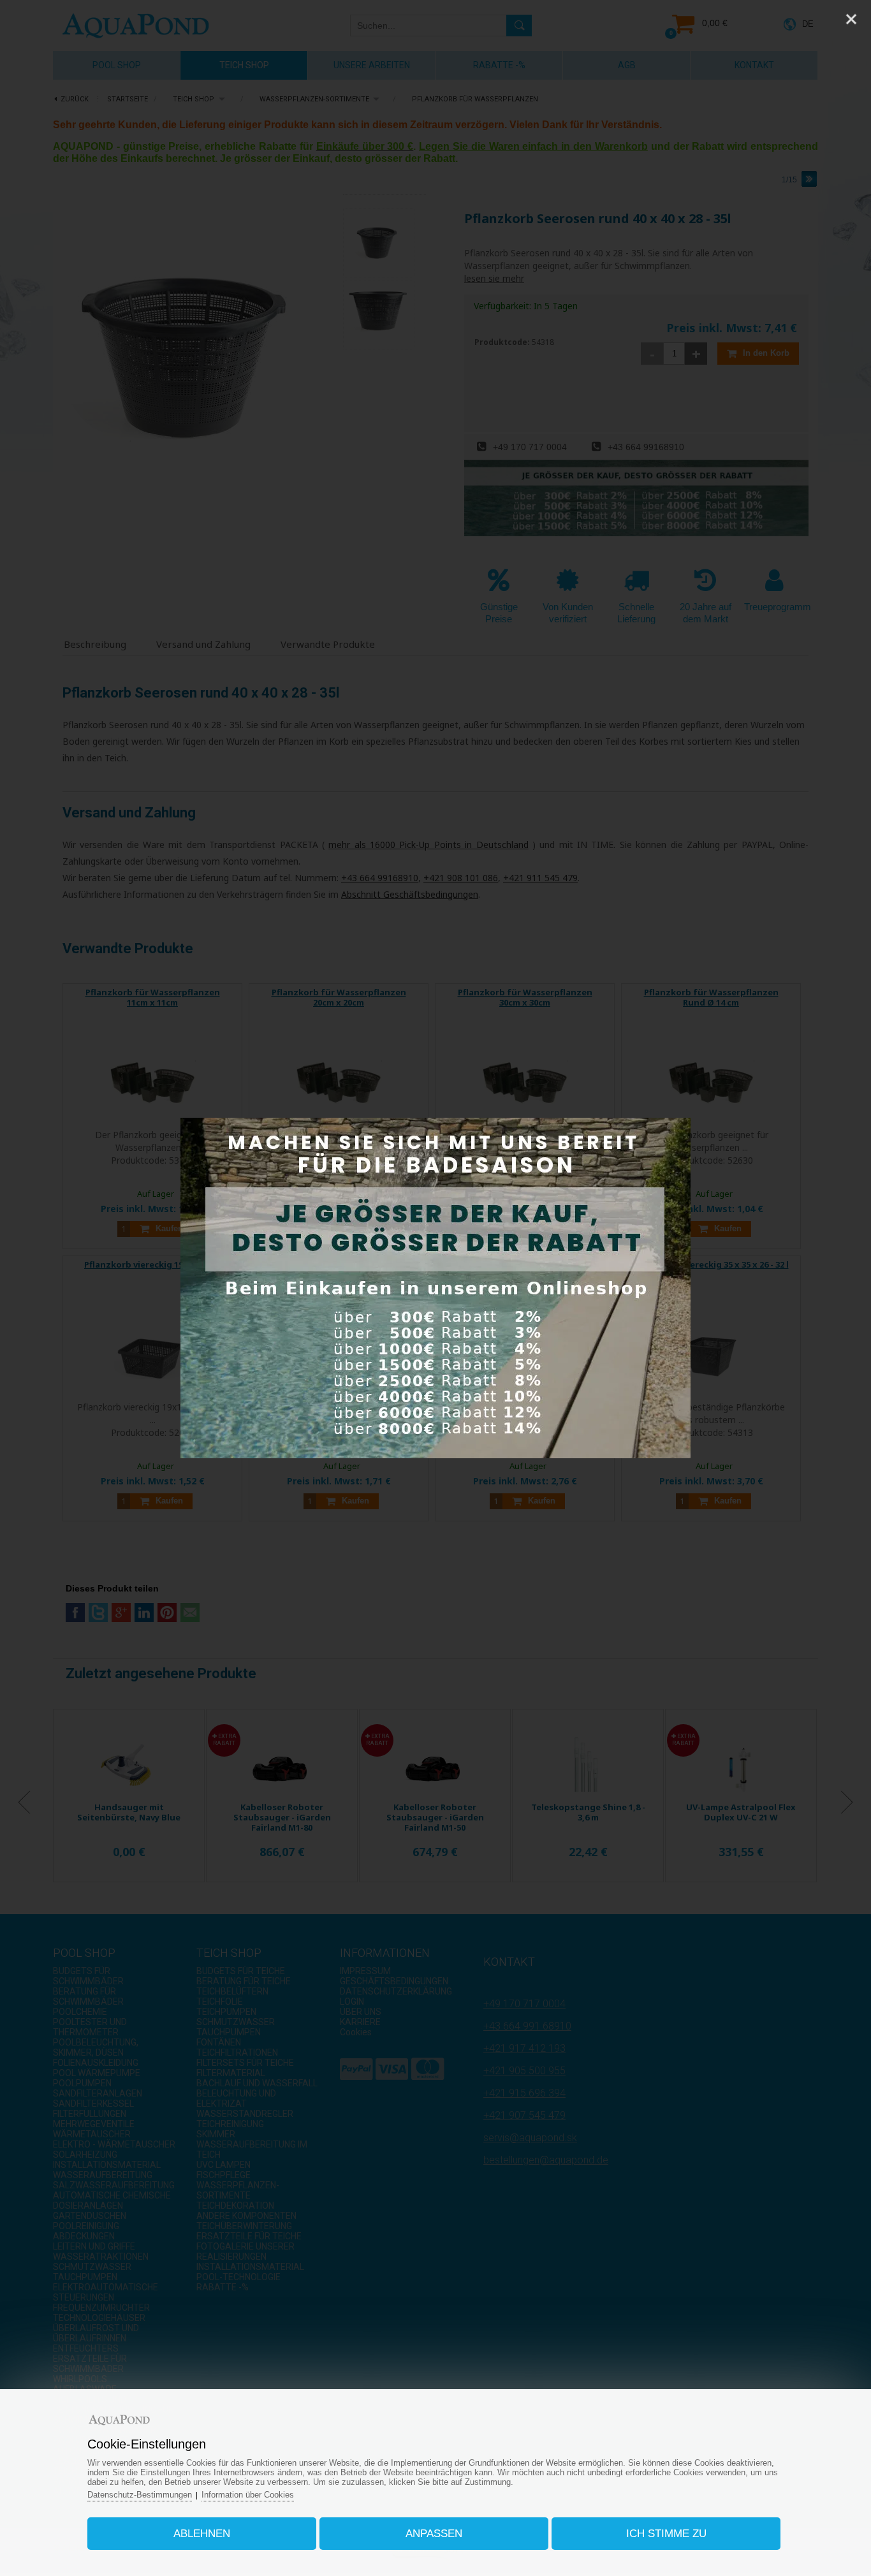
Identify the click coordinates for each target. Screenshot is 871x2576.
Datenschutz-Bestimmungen (140, 2495)
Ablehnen (202, 2534)
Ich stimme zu (666, 2534)
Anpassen (434, 2534)
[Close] (851, 19)
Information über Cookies (248, 2495)
